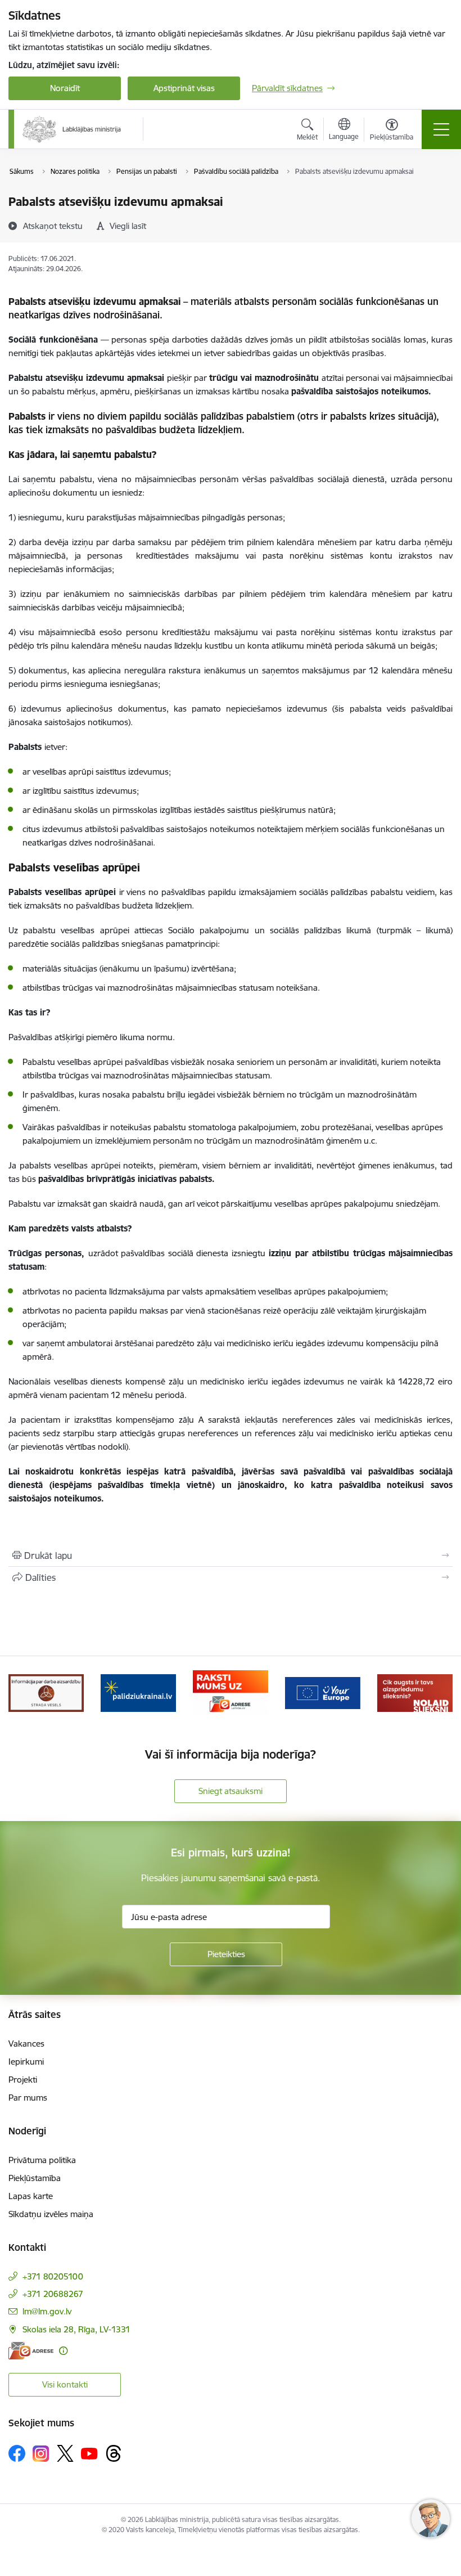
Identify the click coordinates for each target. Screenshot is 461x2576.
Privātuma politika (42, 2160)
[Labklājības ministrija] (72, 129)
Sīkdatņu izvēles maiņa (51, 2214)
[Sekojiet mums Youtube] (89, 2453)
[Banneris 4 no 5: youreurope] (323, 1692)
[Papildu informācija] (63, 2351)
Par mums (28, 2098)
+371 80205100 (53, 2276)
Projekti (23, 2080)
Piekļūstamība (35, 2178)
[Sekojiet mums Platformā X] (65, 2453)
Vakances (26, 2044)
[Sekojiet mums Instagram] (41, 2454)
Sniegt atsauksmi (231, 1791)
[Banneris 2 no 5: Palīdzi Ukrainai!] (138, 1692)
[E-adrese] (31, 2351)
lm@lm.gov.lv (47, 2311)
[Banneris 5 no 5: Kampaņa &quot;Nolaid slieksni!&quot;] (415, 1692)
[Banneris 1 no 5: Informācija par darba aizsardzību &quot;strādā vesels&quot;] (46, 1692)
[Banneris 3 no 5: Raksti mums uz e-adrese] (230, 1692)
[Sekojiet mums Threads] (114, 2453)
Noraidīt (65, 88)
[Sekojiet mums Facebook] (17, 2453)
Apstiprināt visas (184, 88)
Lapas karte (31, 2196)
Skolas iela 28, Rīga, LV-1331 (76, 2329)
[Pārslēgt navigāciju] (441, 129)
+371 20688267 (53, 2294)
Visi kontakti (65, 2384)
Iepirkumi (26, 2062)
